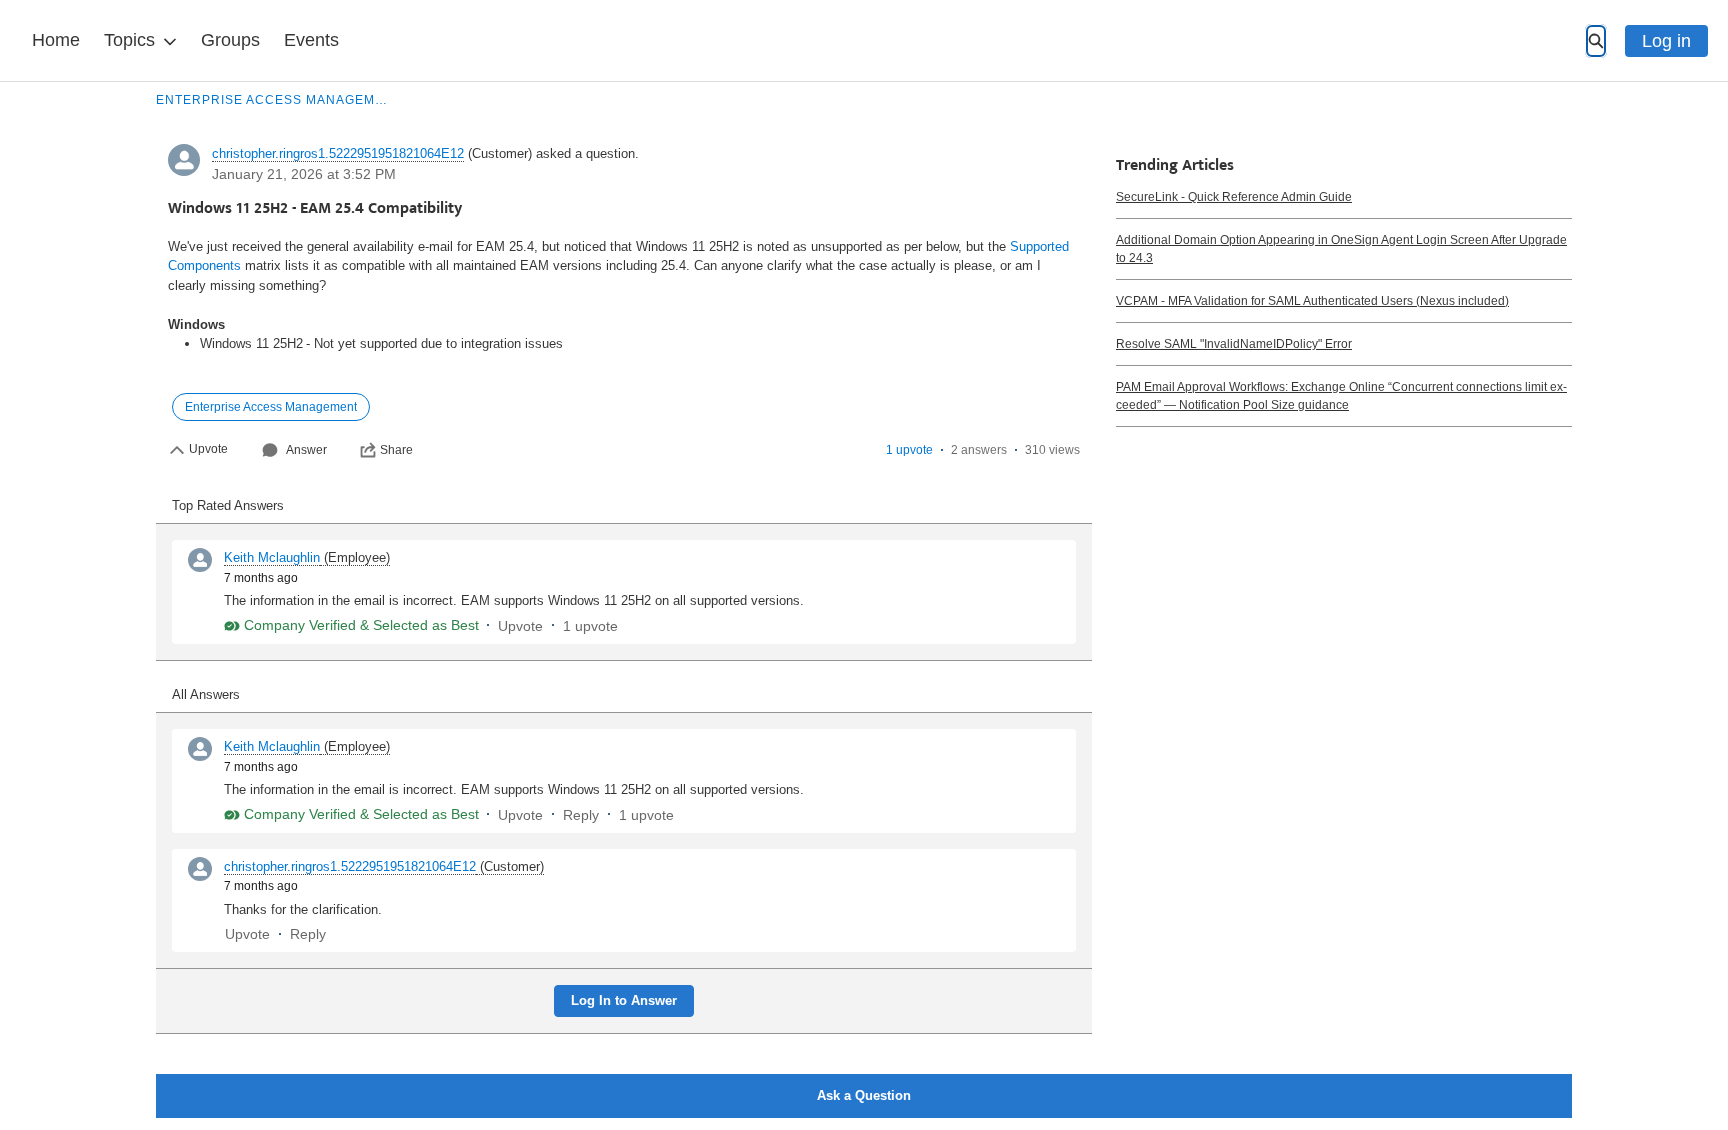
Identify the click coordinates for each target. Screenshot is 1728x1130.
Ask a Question (864, 1095)
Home (56, 40)
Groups (230, 40)
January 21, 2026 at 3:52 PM (304, 174)
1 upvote (909, 450)
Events (311, 40)
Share (396, 450)
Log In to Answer (624, 1000)
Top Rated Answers (228, 505)
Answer (306, 450)
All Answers (206, 694)
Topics (129, 40)
